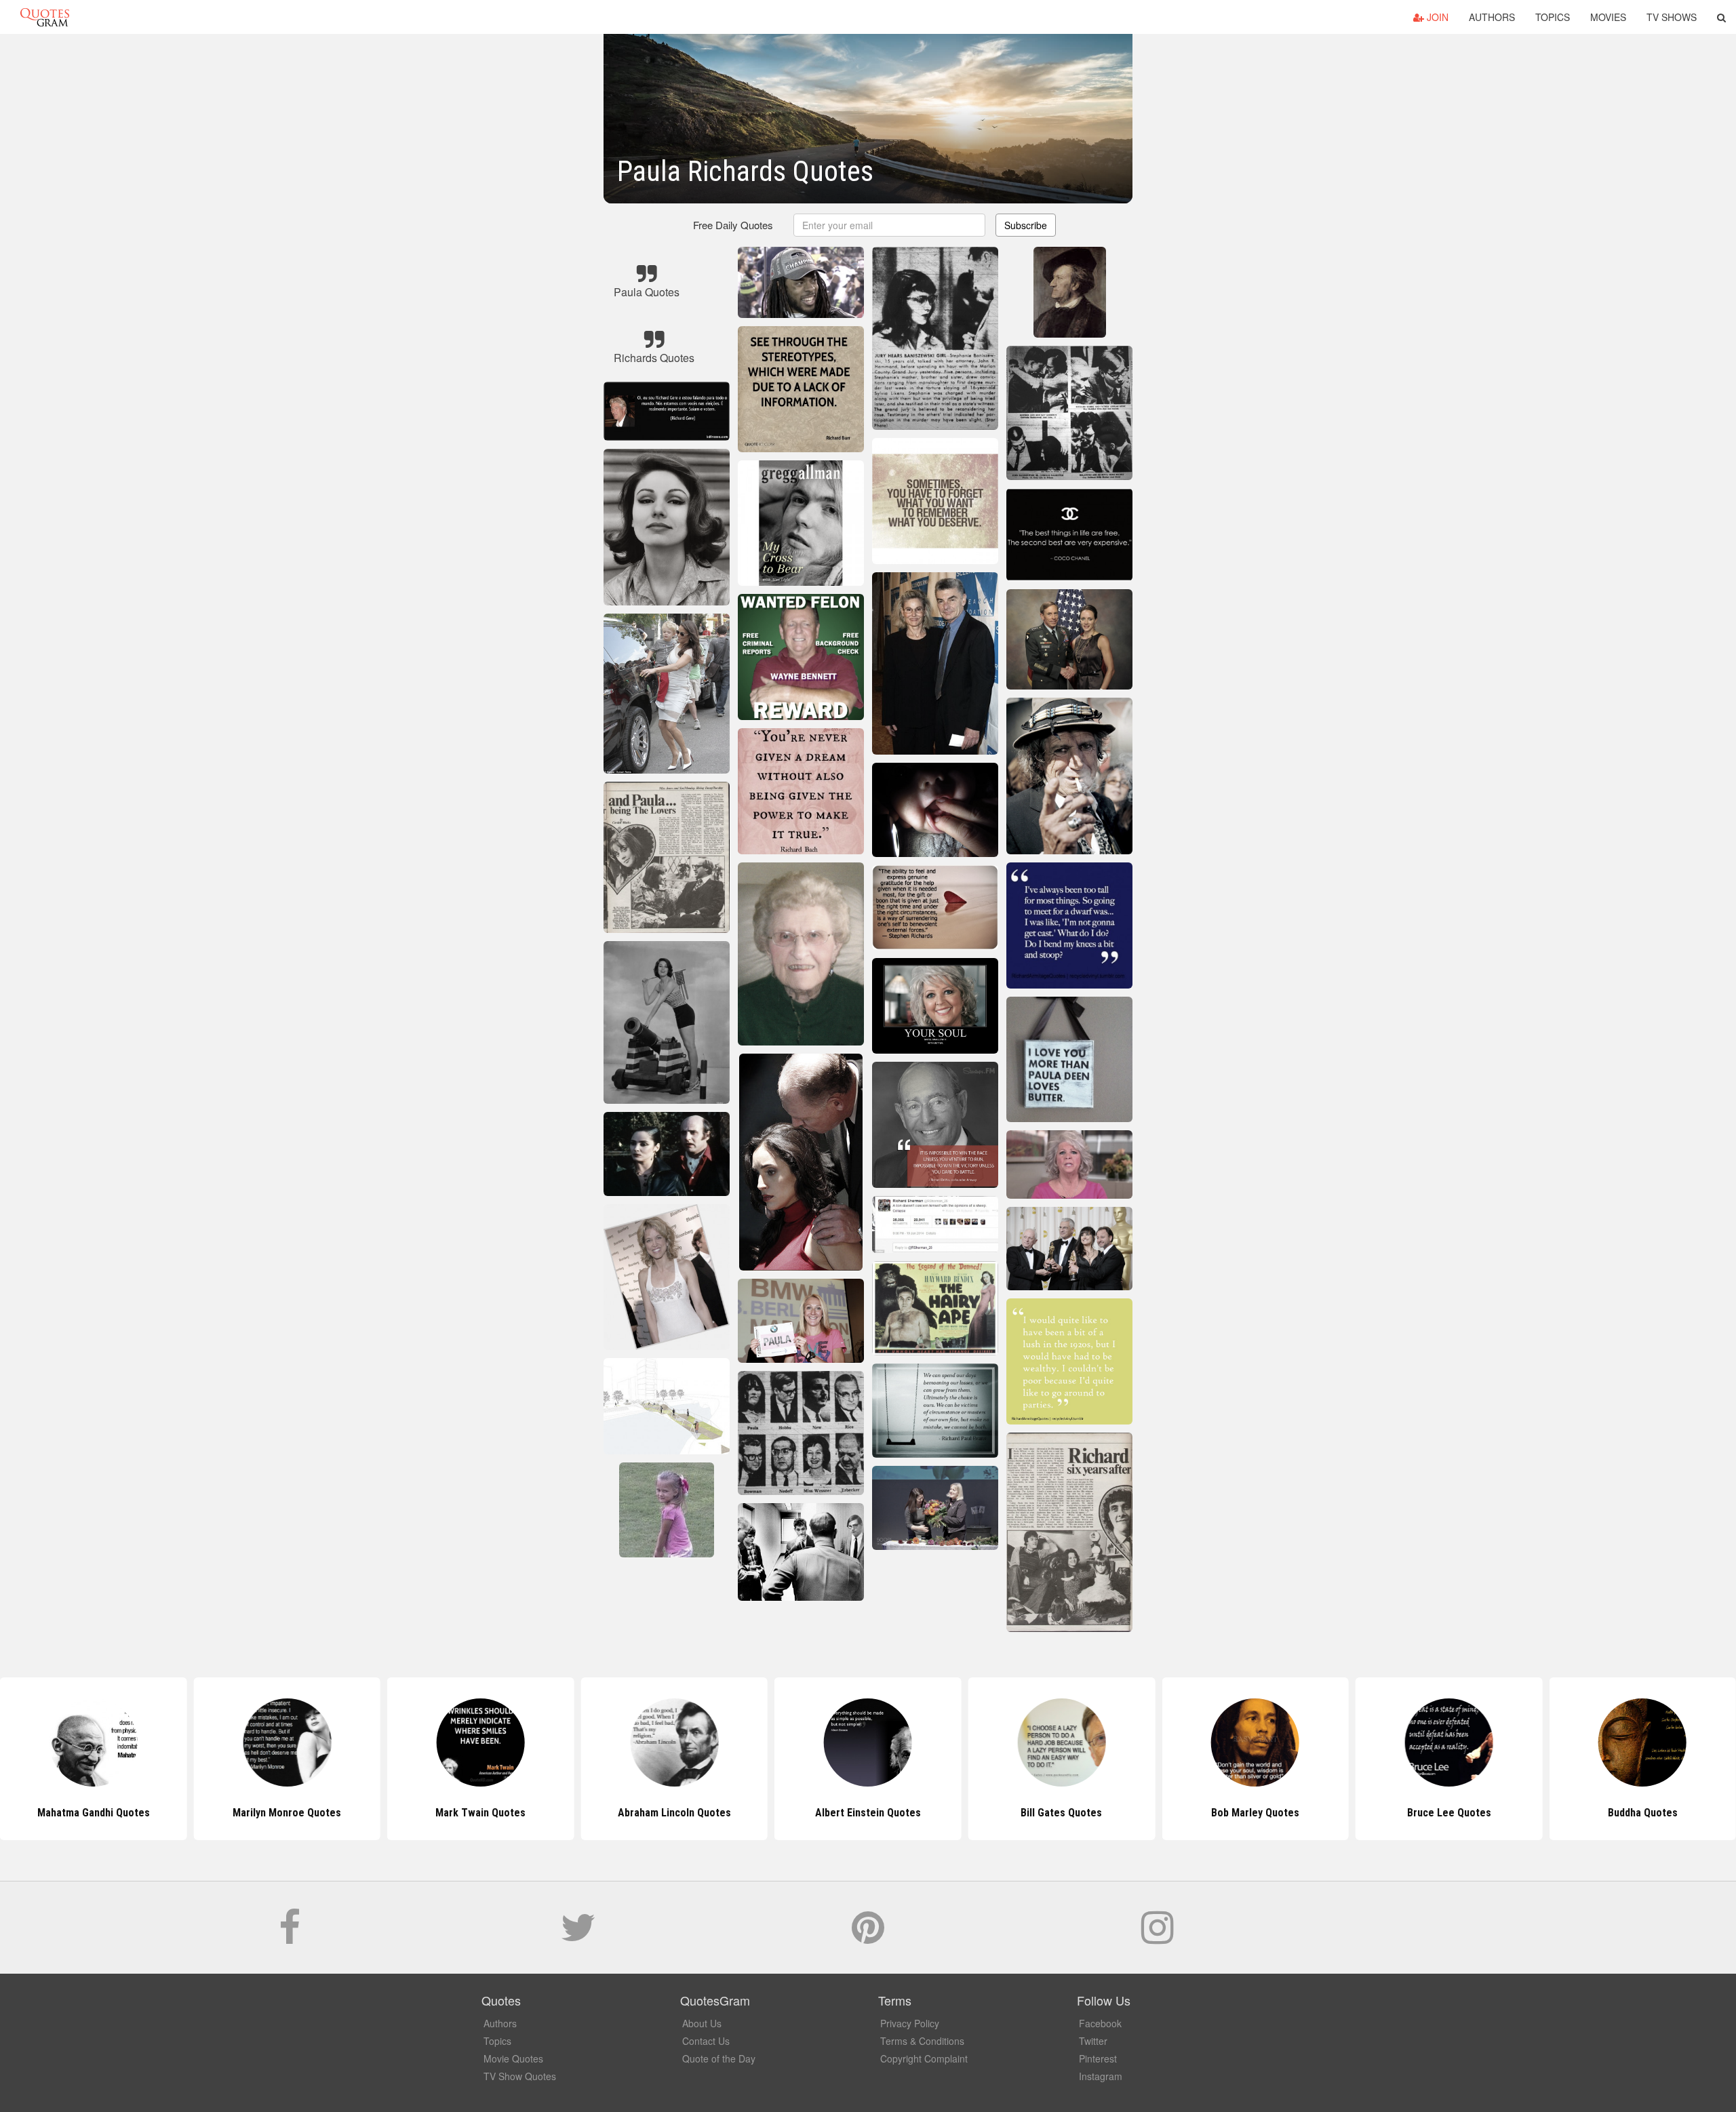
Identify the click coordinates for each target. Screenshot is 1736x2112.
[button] (1721, 17)
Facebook (1100, 2023)
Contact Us (706, 2041)
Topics (1553, 17)
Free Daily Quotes (733, 225)
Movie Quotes (513, 2058)
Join (1436, 17)
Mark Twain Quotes (287, 1813)
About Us (702, 2023)
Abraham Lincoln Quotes (480, 1813)
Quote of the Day (719, 2058)
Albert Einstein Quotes (674, 1813)
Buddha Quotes (1449, 1813)
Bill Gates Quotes (868, 1813)
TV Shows (1672, 17)
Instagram (1101, 2076)
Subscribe (1026, 225)
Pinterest (1098, 2058)
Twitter (1093, 2041)
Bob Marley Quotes (1061, 1813)
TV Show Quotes (520, 2076)
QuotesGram (45, 17)
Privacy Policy (910, 2023)
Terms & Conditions (922, 2041)
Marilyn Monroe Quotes (94, 1813)
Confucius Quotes (1643, 1813)
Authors (1492, 17)
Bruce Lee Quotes (1255, 1813)
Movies (1608, 17)
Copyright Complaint (924, 2058)
